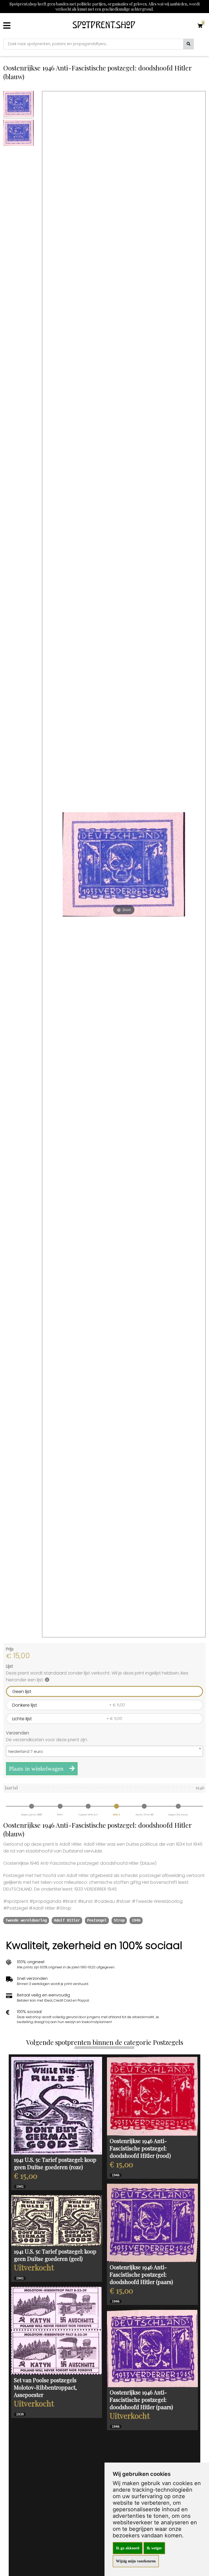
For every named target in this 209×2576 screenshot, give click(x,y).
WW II (116, 1815)
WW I (60, 1815)
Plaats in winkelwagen (37, 1769)
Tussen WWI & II (88, 1815)
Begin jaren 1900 (32, 1815)
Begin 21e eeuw (178, 1815)
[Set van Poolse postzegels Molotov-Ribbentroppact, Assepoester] (57, 2331)
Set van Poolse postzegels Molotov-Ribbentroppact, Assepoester (45, 2387)
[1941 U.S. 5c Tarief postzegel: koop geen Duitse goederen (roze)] (57, 2106)
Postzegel (97, 1920)
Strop (119, 1920)
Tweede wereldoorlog (26, 1920)
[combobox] (104, 1751)
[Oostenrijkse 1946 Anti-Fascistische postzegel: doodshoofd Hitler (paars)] (152, 2223)
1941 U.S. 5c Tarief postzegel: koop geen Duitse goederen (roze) (55, 2163)
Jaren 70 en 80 (144, 1815)
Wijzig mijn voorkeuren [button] (136, 2561)
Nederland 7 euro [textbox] (26, 1751)
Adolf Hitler (67, 1920)
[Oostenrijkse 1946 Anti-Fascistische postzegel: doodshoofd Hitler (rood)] (152, 2096)
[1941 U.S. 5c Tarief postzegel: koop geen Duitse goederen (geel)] (57, 2221)
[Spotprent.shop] (104, 26)
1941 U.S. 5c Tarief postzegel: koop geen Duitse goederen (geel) (55, 2255)
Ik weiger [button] (154, 2548)
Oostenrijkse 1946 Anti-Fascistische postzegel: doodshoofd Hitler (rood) (140, 2148)
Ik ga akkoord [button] (128, 2548)
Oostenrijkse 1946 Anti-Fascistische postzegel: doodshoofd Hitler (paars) (141, 2274)
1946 (136, 1920)
